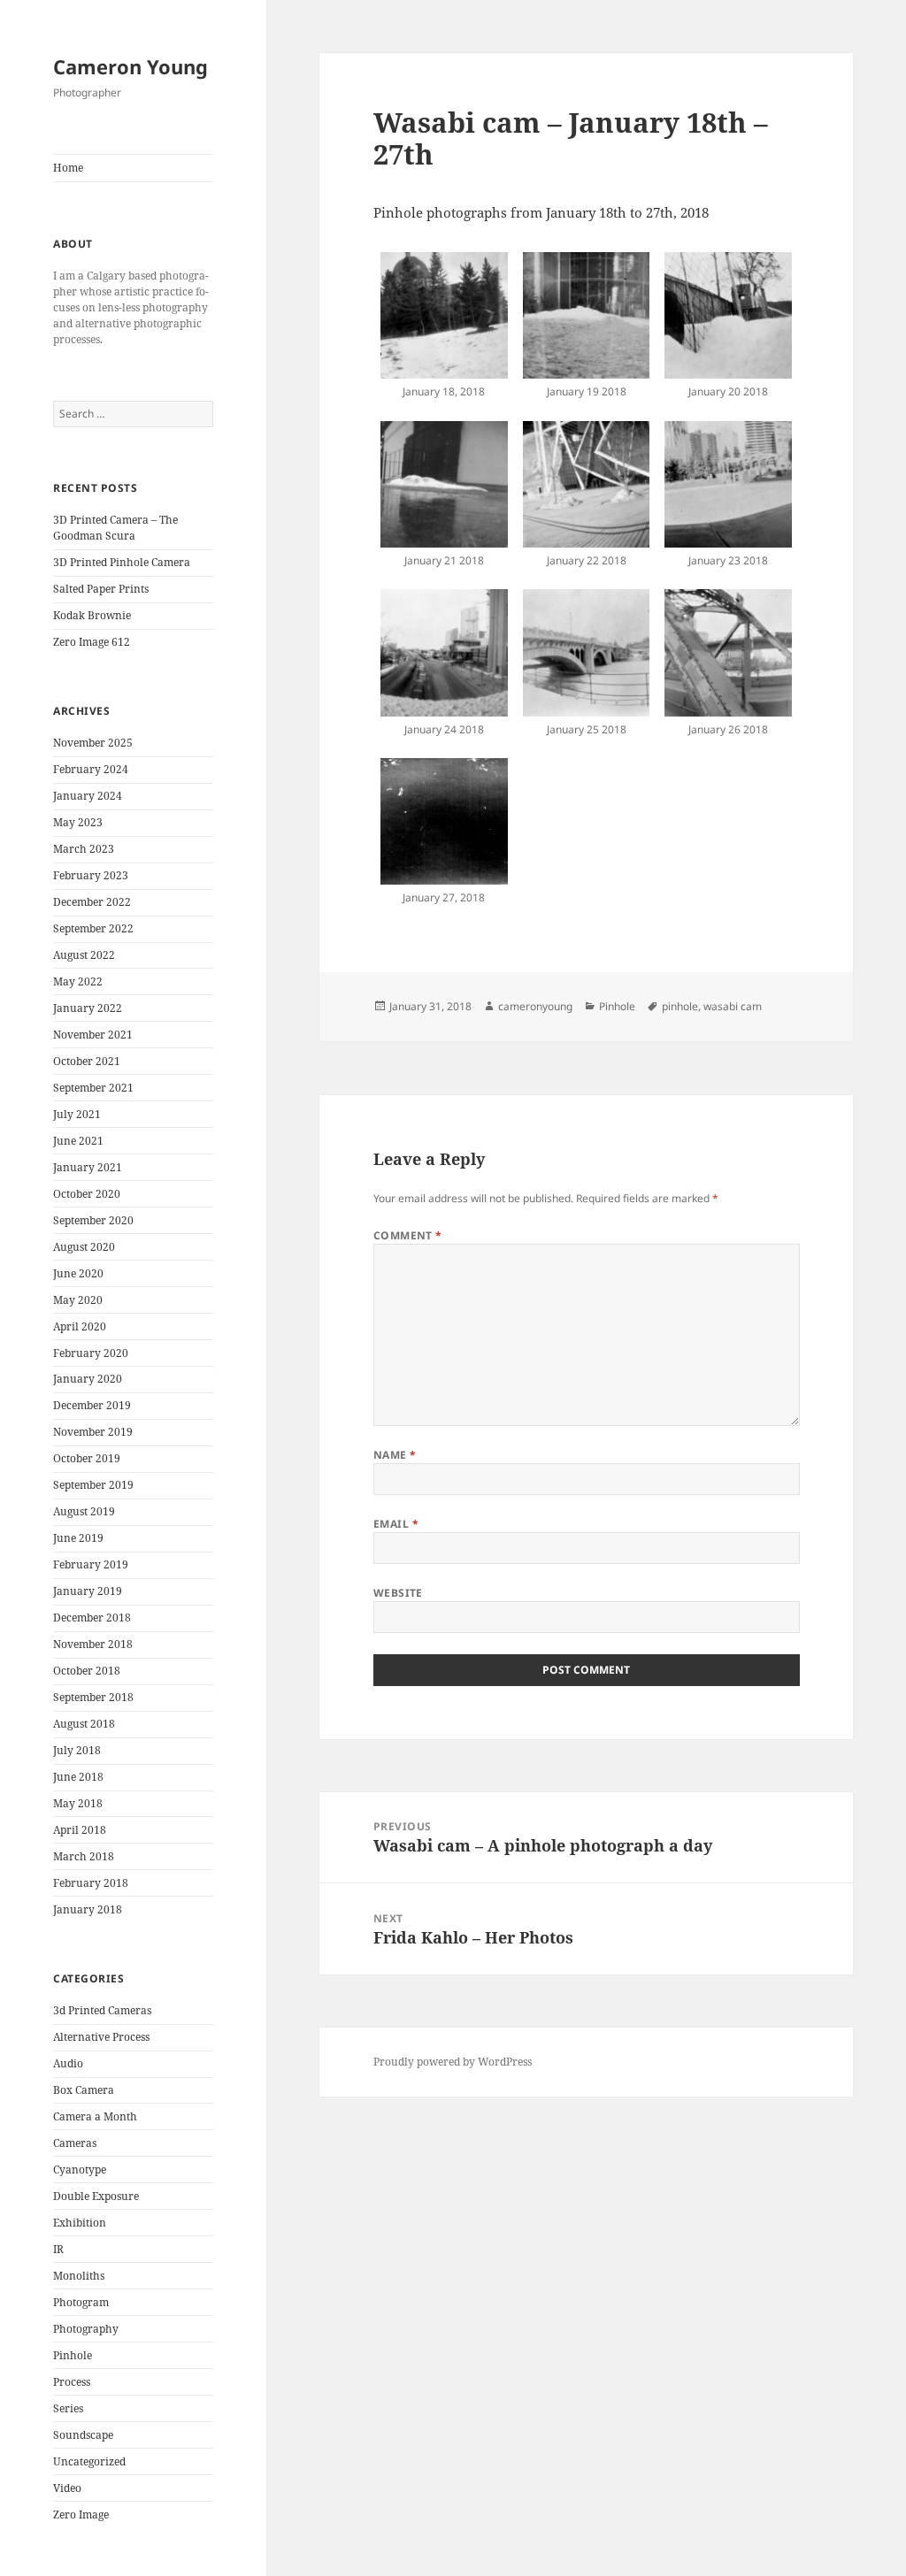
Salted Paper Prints (101, 589)
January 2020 (88, 1379)
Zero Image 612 (92, 642)
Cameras (75, 2143)
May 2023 (78, 822)
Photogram (81, 2302)
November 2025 (93, 743)
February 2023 (91, 875)
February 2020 (91, 1353)
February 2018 (91, 1883)
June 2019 (78, 1538)
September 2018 (93, 1697)
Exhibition (80, 2223)
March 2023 (84, 849)
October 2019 (87, 1458)
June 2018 (78, 1777)
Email (396, 1524)
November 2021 (93, 1035)
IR (58, 2249)
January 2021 (88, 1167)
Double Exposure (96, 2196)
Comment (408, 1235)
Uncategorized (89, 2461)
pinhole (680, 1006)
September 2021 (93, 1088)
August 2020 (84, 1247)
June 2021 (78, 1141)
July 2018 (77, 1750)
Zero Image (81, 2515)
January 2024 (88, 796)
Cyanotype (80, 2170)
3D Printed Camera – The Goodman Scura (115, 528)
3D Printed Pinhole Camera (122, 562)
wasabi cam (733, 1006)
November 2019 (93, 1432)
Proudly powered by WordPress (453, 2062)
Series (68, 2408)
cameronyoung (535, 1006)
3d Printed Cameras (102, 2010)
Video (67, 2488)
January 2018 (88, 1909)
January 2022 (88, 1008)
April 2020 (80, 1326)
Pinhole (73, 2355)
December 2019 (92, 1405)
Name (395, 1455)
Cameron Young (131, 66)
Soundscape (83, 2435)
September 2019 (93, 1485)
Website (398, 1593)
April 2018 (80, 1830)
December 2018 (92, 1618)
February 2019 (91, 1564)
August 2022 (84, 955)
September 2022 (93, 928)
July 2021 (77, 1114)
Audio (68, 2063)
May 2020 (78, 1300)
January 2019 (88, 1591)
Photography (86, 2329)
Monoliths (79, 2276)
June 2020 (78, 1273)
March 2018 (84, 1856)
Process (72, 2382)
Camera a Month (95, 2116)
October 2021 (87, 1061)
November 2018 (93, 1644)
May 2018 (78, 1803)
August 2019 (84, 1511)
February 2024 (91, 769)
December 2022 (92, 902)
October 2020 (87, 1194)
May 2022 (78, 981)
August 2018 (84, 1724)
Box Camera (84, 2090)
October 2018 (87, 1671)
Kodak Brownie (92, 615)
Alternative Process (101, 2037)
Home (68, 168)
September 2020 (93, 1220)
